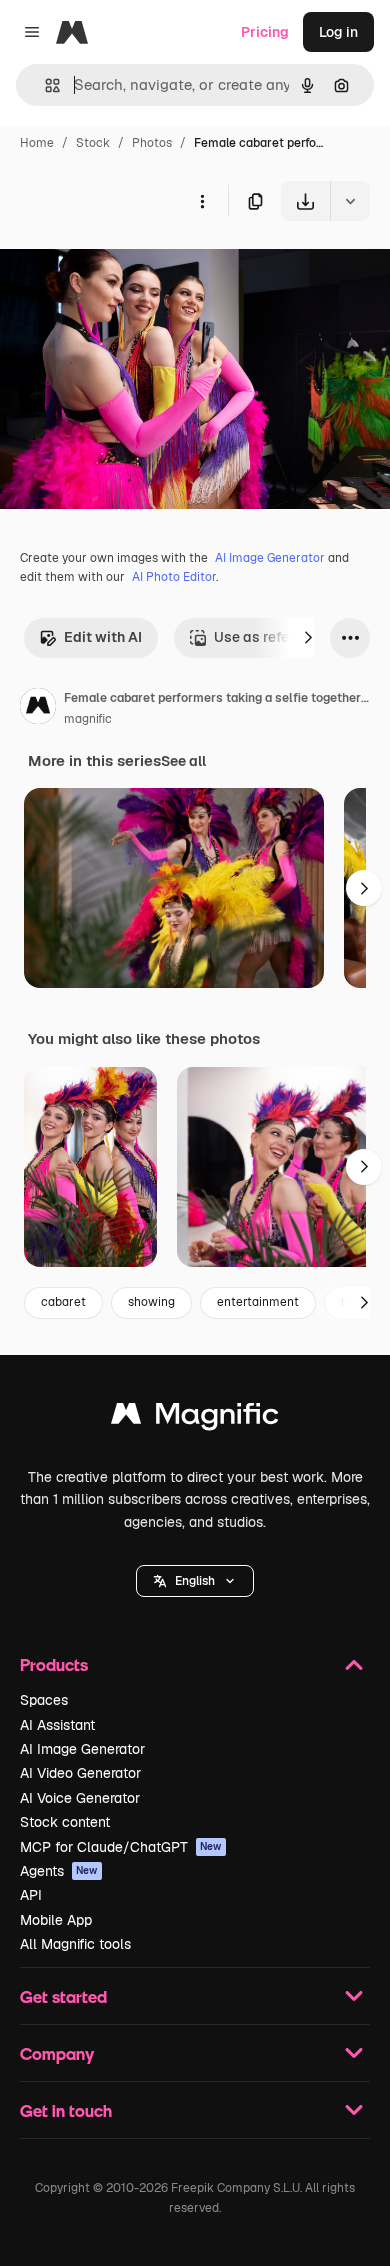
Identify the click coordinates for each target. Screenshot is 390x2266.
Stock (93, 143)
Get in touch (66, 2110)
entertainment (258, 1302)
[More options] (202, 201)
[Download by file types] (350, 201)
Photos (152, 143)
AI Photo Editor (174, 577)
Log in (338, 32)
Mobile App (56, 1920)
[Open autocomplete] (44, 85)
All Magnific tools (75, 1944)
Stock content (65, 1822)
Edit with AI (103, 637)
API (31, 1895)
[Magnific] (195, 1418)
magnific (88, 719)
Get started (63, 1996)
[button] (195, 1581)
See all (183, 761)
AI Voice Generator (80, 1798)
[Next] (308, 638)
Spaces (44, 1700)
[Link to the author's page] (38, 709)
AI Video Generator (80, 1773)
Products (54, 1664)
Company (57, 2053)
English (195, 1581)
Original (128, 267)
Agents (59, 1871)
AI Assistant (57, 1725)
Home (37, 143)
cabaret (63, 1302)
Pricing (265, 32)
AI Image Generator (270, 558)
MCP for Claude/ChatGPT (121, 1847)
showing (151, 1302)
